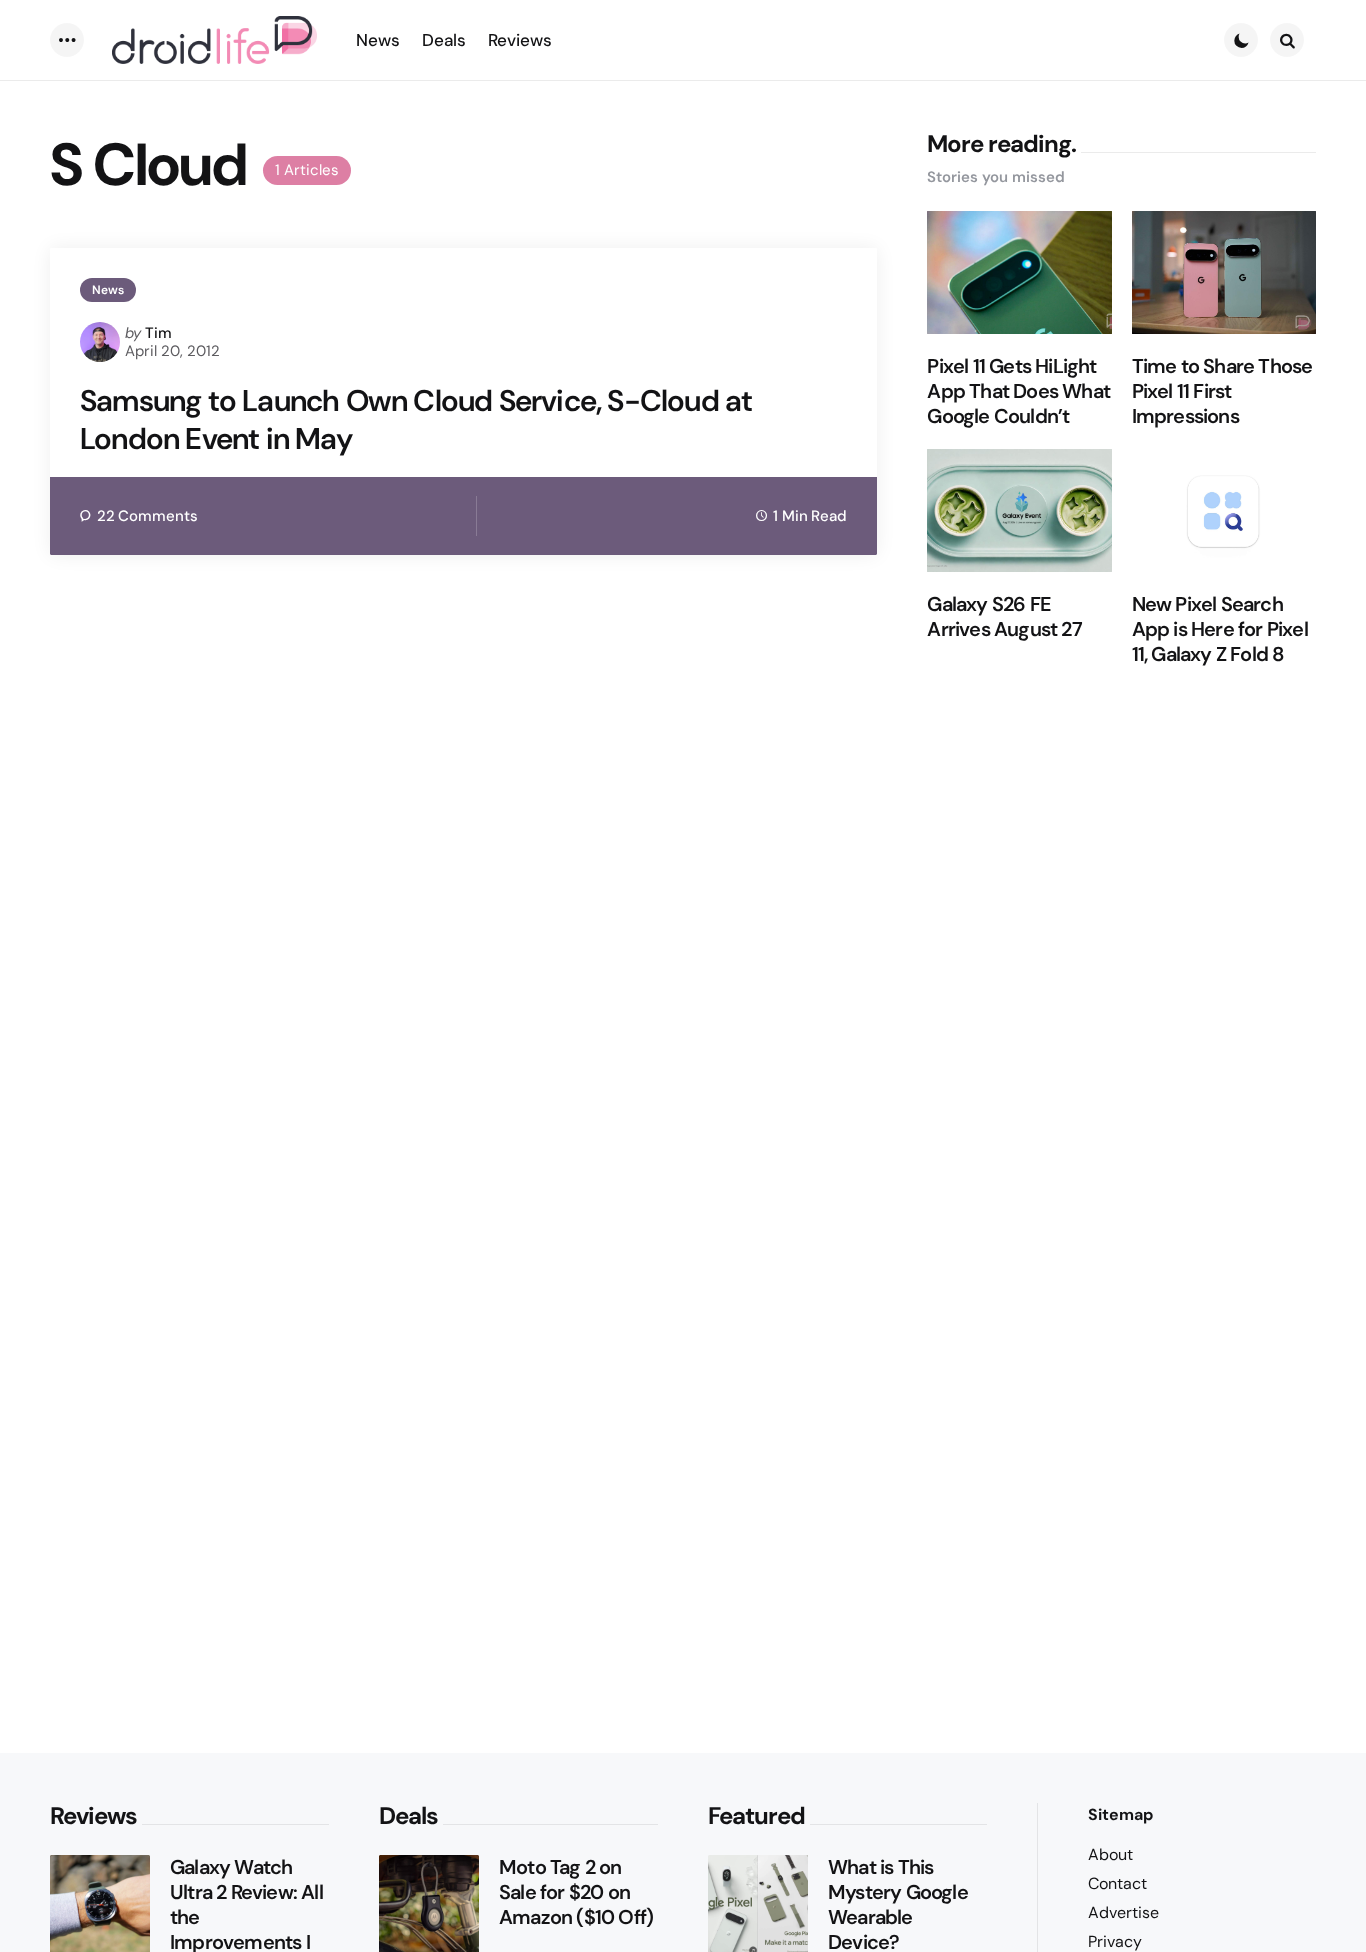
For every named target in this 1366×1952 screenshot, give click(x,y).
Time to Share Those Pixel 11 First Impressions (1222, 391)
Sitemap (1120, 1814)
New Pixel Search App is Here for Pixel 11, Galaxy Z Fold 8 (1220, 629)
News (108, 290)
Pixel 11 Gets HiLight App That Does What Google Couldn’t (1018, 391)
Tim (158, 333)
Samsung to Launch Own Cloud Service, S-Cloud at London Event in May (416, 419)
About (1110, 1854)
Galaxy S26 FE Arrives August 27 (1004, 617)
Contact (1117, 1883)
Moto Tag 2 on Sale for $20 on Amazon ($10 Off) (576, 1892)
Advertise (1123, 1912)
